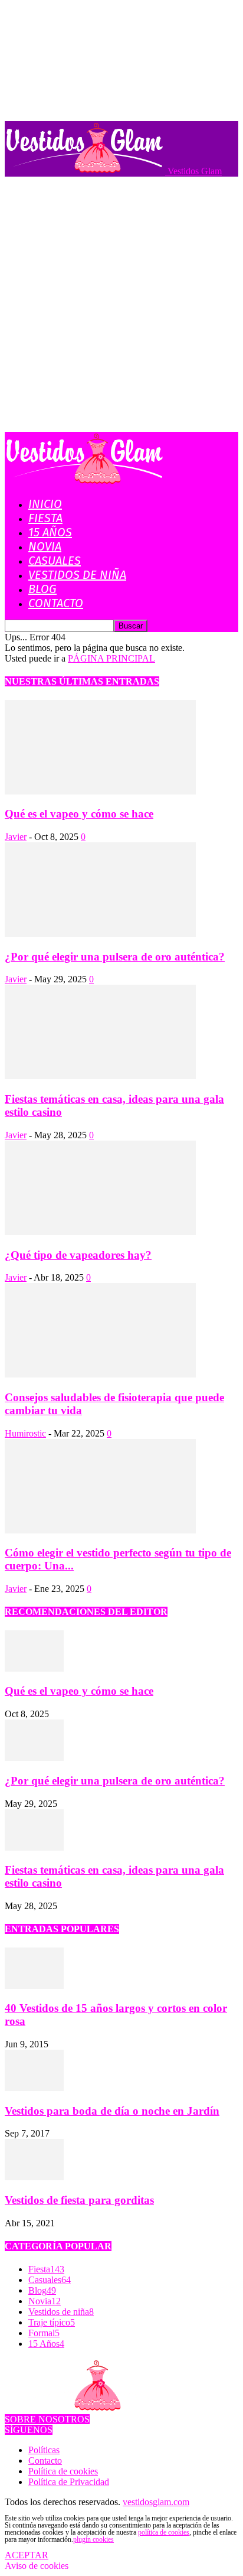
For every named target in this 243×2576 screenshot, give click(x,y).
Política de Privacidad (69, 2482)
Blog (42, 589)
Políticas (44, 2450)
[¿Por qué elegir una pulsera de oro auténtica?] (100, 934)
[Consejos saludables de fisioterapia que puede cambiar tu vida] (100, 1374)
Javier (16, 837)
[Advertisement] (121, 304)
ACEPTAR (27, 2555)
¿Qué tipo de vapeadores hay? (78, 1255)
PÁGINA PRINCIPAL (111, 658)
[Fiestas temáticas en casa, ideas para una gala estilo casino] (100, 1076)
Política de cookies (63, 2471)
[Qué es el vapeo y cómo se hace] (100, 791)
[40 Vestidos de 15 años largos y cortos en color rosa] (34, 1986)
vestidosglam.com (156, 2502)
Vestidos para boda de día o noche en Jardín (112, 2111)
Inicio (45, 504)
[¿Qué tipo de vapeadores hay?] (100, 1232)
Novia (45, 546)
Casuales (55, 561)
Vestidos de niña (77, 575)
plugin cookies (93, 2539)
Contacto (56, 603)
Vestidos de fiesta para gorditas (79, 2200)
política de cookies (164, 2532)
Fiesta (45, 518)
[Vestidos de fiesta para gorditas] (34, 2177)
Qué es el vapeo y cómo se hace (79, 814)
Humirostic (25, 1433)
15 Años (50, 532)
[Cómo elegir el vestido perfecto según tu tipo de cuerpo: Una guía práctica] (100, 1530)
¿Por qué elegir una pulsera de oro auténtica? (115, 957)
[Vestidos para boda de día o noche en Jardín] (34, 2088)
